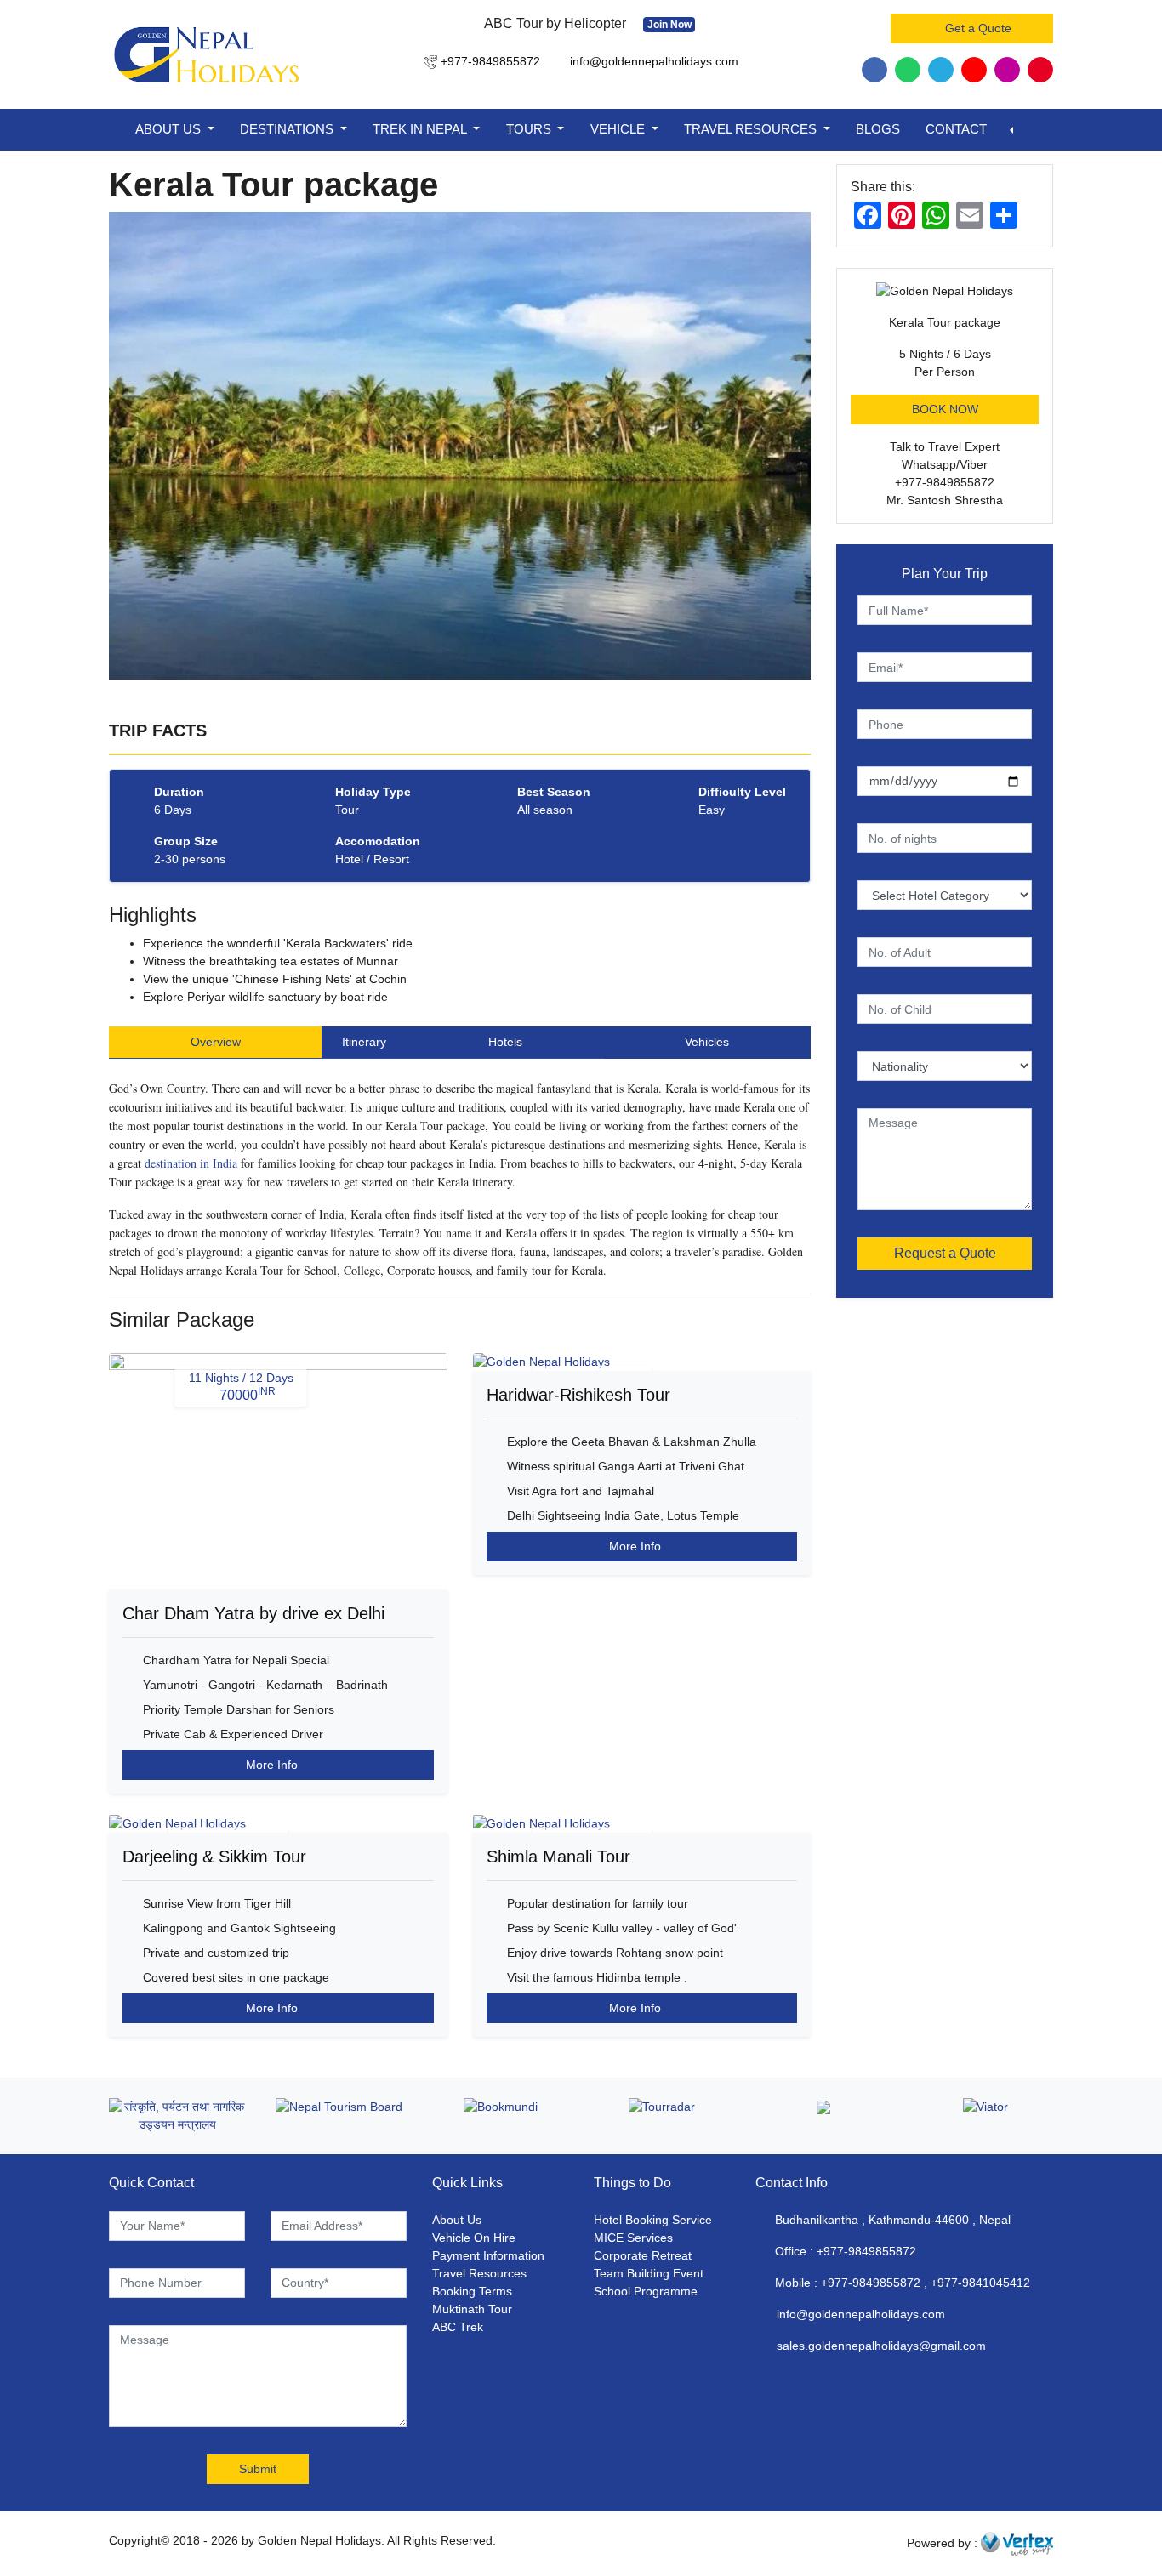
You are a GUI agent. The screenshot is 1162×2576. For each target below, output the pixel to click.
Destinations (288, 129)
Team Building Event (649, 2273)
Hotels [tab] (505, 1042)
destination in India (191, 1163)
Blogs (878, 129)
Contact (956, 129)
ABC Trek (458, 2327)
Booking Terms (472, 2291)
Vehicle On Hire (474, 2238)
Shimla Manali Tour (558, 1857)
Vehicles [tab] (707, 1042)
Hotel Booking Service (653, 2220)
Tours (530, 129)
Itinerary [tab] (364, 1042)
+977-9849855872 (866, 2251)
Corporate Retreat (643, 2255)
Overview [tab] (216, 1042)
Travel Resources (752, 129)
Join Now (669, 25)
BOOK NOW (945, 409)
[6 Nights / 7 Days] (642, 1362)
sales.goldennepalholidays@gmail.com (881, 2346)
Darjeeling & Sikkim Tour (214, 1857)
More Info (273, 1765)
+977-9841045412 (980, 2283)
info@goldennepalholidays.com (861, 2314)
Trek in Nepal (421, 129)
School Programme (646, 2291)
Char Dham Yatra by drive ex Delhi (253, 1613)
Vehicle (619, 129)
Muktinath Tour (472, 2309)
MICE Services (633, 2238)
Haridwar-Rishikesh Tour (578, 1395)
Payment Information (488, 2255)
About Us (170, 129)
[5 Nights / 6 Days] (278, 1823)
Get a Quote (977, 28)
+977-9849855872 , (874, 2283)
